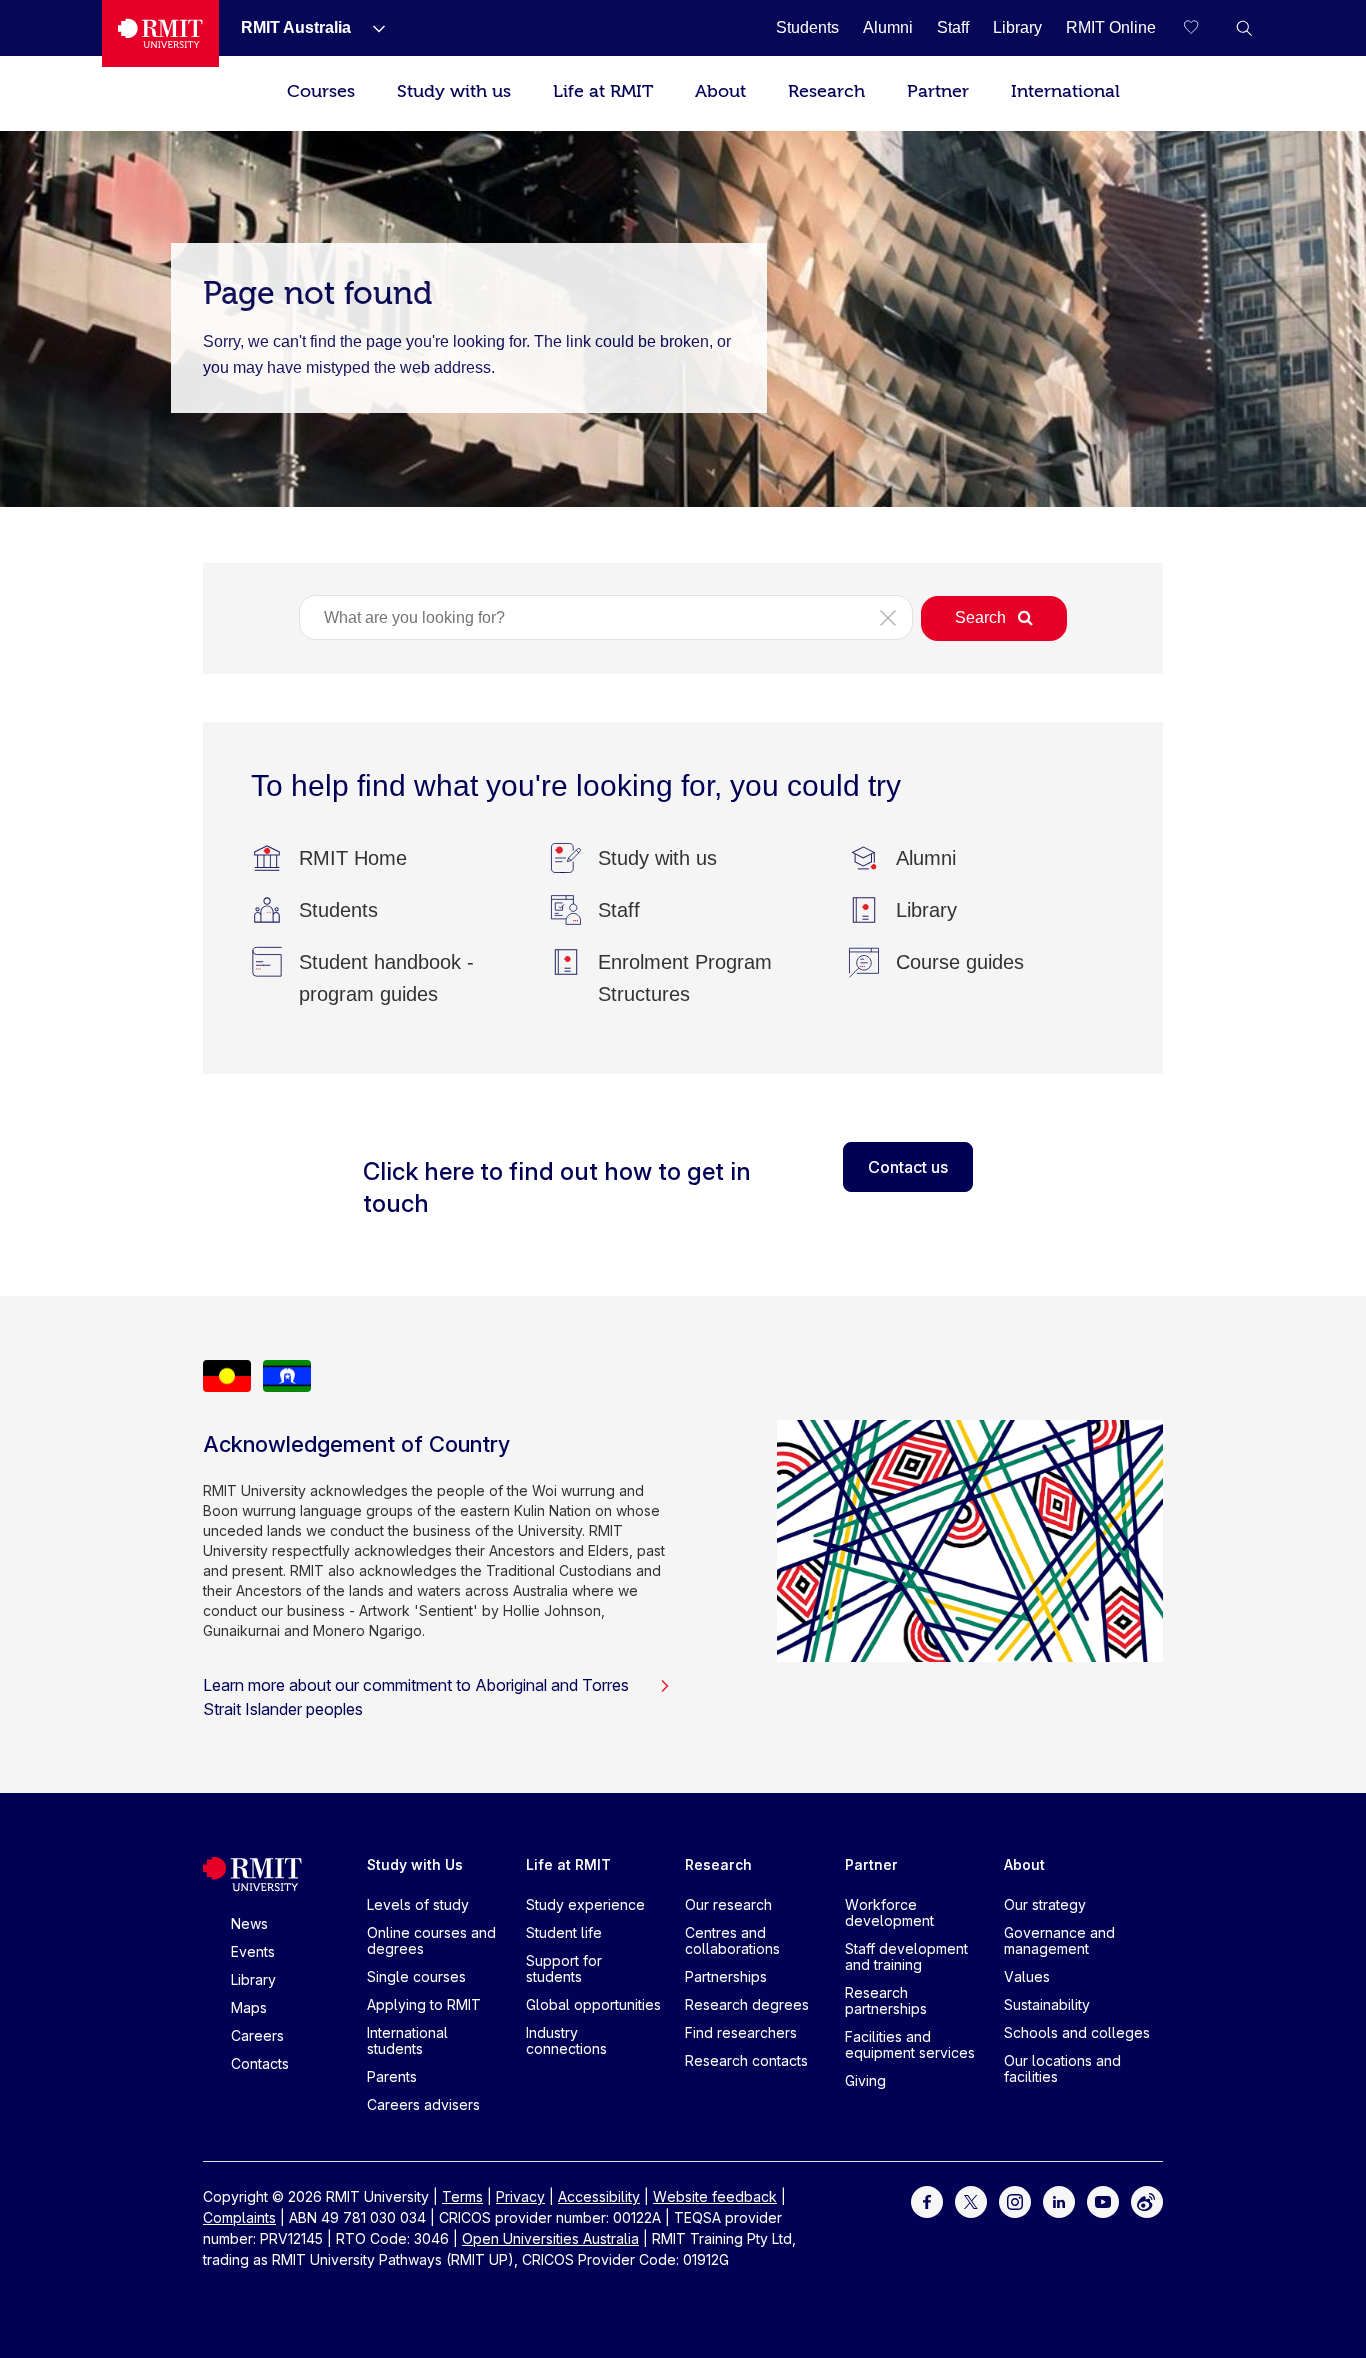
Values (1027, 1976)
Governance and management (1059, 1940)
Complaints (239, 2217)
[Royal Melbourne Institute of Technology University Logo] (160, 33)
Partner (938, 91)
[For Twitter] (971, 2200)
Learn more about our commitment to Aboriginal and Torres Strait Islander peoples (416, 1697)
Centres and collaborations (732, 1940)
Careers (257, 2035)
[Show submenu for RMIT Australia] (371, 28)
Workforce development (889, 1912)
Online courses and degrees (431, 1940)
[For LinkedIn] (1059, 2200)
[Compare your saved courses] (1204, 28)
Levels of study (418, 1904)
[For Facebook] (927, 2200)
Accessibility (599, 2196)
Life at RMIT (603, 91)
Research (826, 91)
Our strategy (1045, 1904)
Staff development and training (906, 1956)
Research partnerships (886, 2000)
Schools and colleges (1077, 2032)
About (720, 91)
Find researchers (741, 2032)
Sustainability (1047, 2004)
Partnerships (726, 1976)
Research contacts (746, 2060)
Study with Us (415, 1864)
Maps (249, 2007)
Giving (865, 2080)
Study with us (454, 91)
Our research (728, 1904)
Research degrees (747, 2004)
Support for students (564, 1968)
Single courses (416, 1976)
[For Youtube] (1103, 2200)
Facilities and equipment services (910, 2044)
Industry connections (566, 2040)
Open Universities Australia (550, 2238)
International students (407, 2040)
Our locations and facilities (1062, 2068)
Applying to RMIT (424, 2004)
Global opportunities (593, 2004)
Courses (321, 91)
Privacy (520, 2196)
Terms (462, 2196)
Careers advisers (423, 2104)
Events (253, 1951)
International (1065, 91)
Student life (564, 1932)
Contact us (908, 1167)
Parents (392, 2076)
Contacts (260, 2063)
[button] (1244, 28)
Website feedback (715, 2196)
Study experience (585, 1904)
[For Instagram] (1015, 2200)
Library (253, 1979)
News (249, 1923)
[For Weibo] (1147, 2200)
